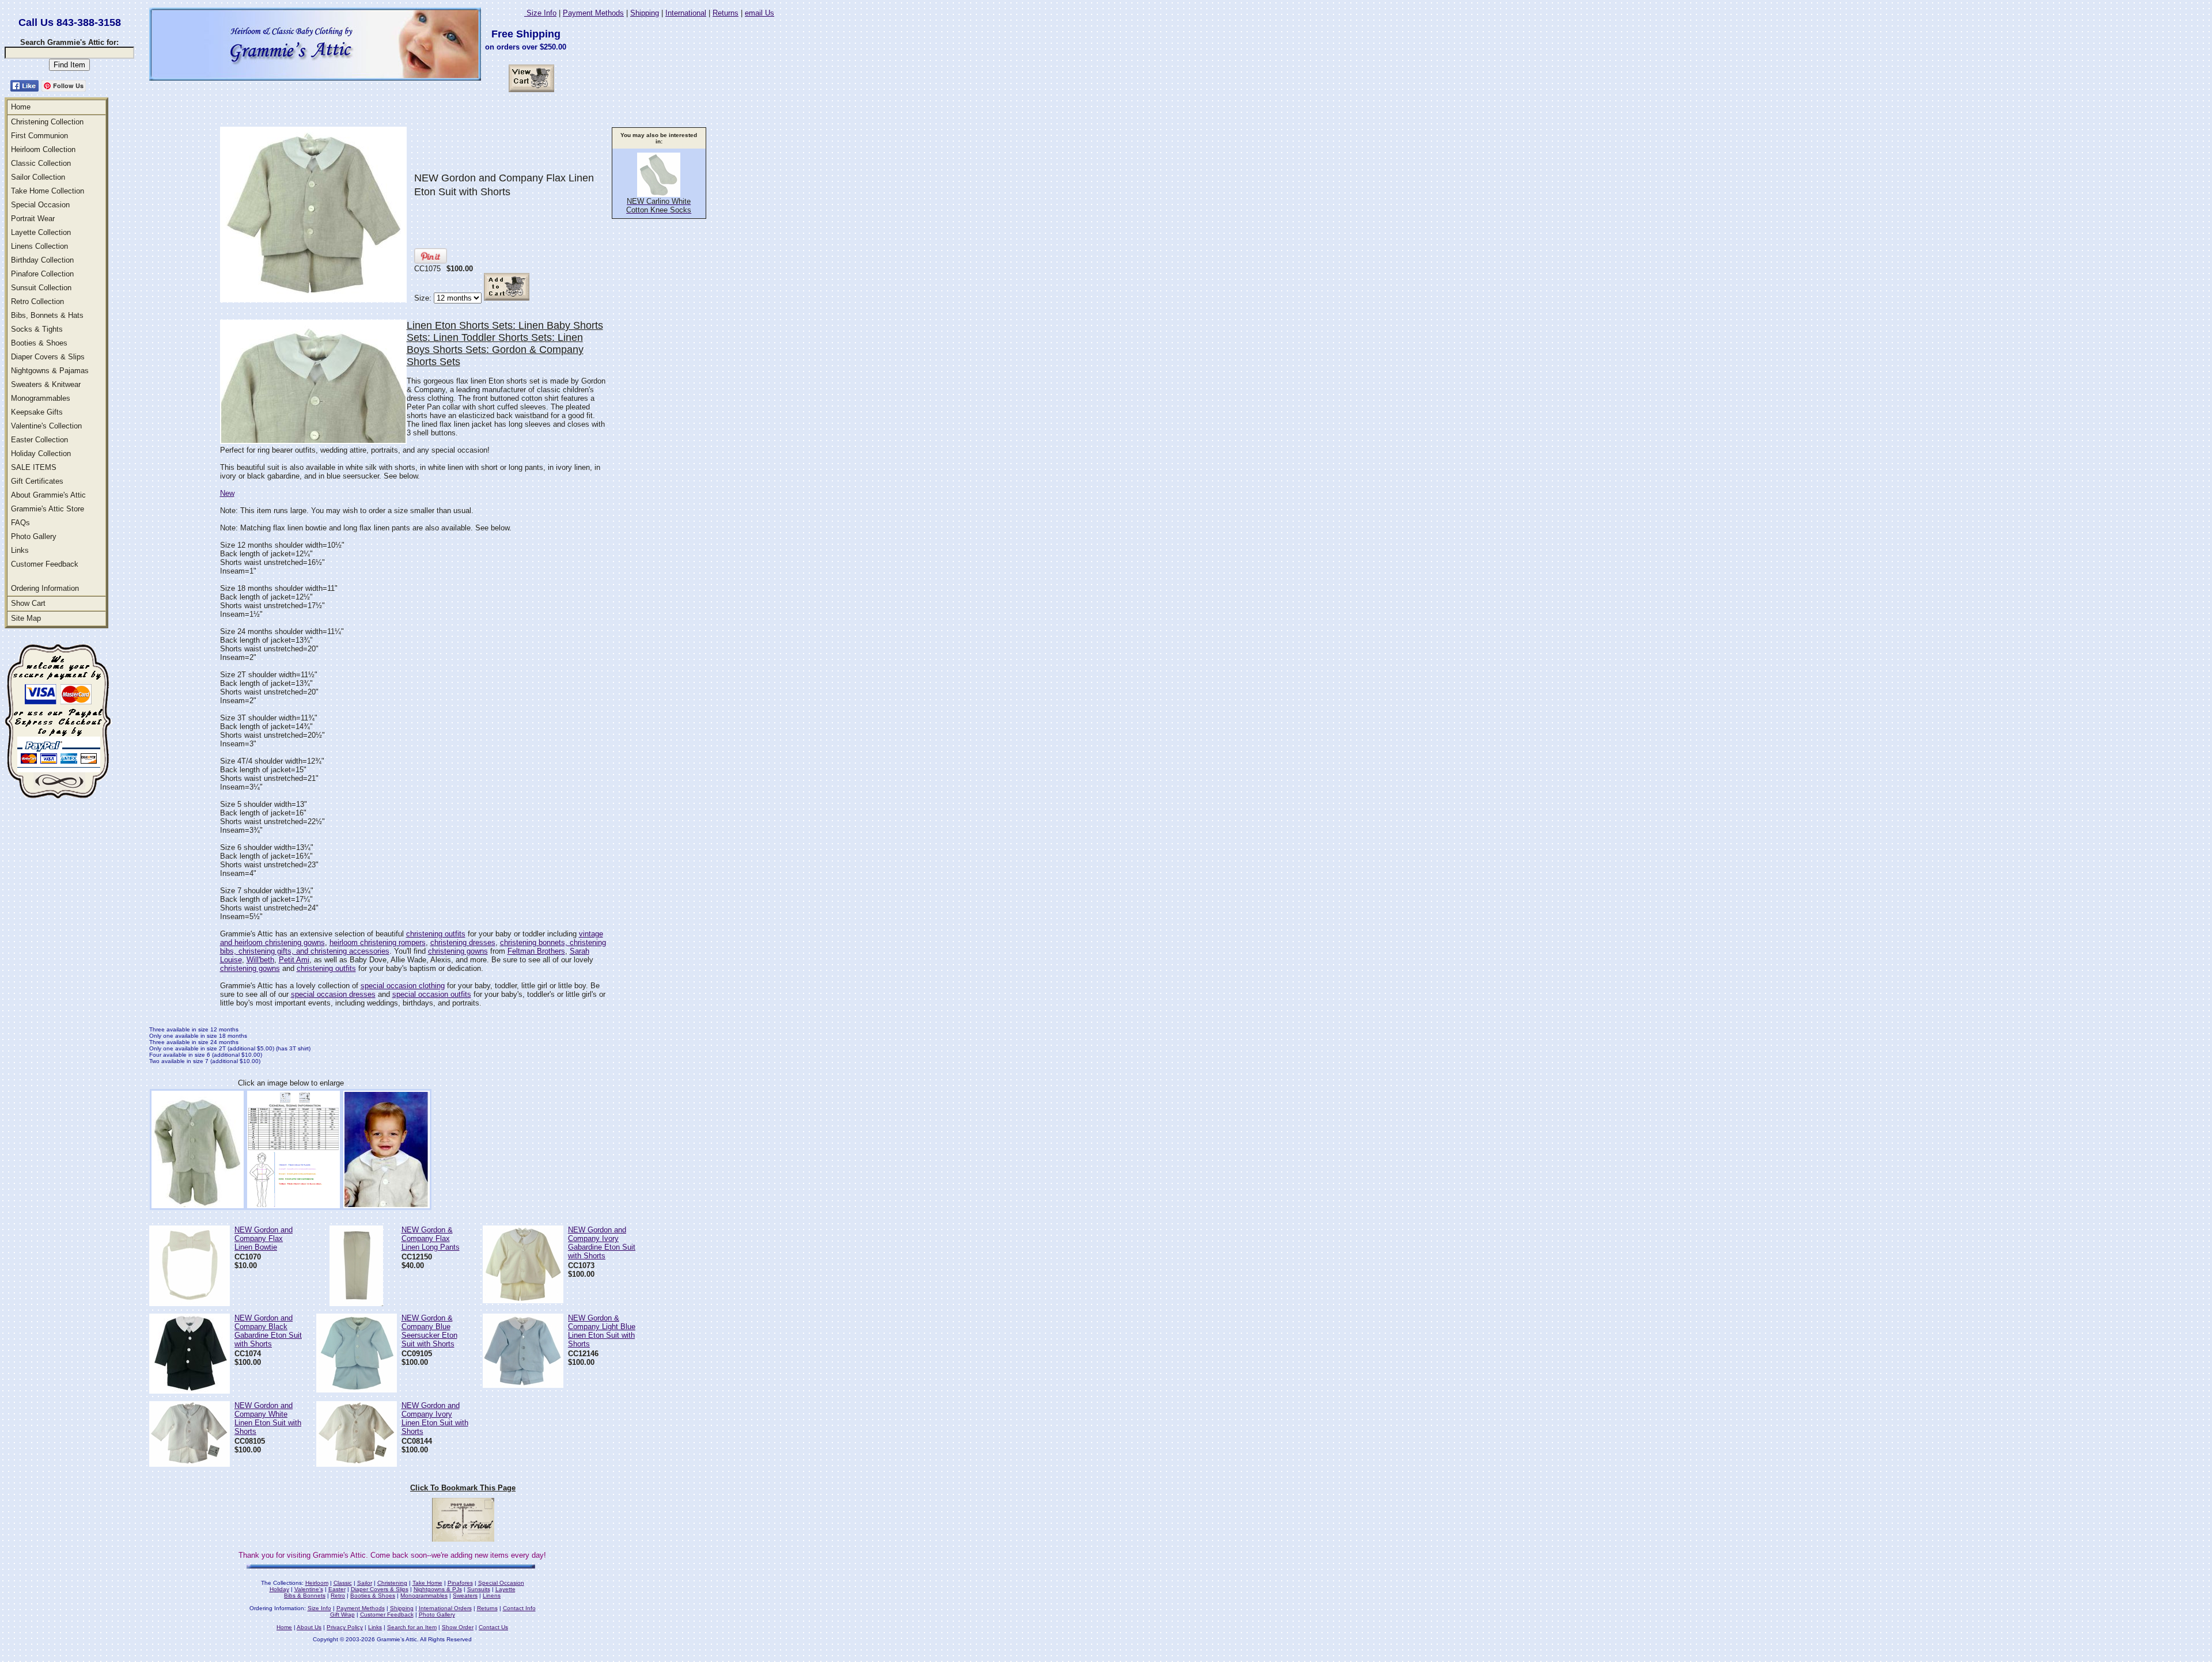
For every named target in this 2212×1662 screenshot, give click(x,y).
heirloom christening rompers (378, 942)
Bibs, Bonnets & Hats (47, 315)
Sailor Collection (38, 177)
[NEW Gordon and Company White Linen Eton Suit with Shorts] (190, 1464)
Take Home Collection (48, 191)
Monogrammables (41, 398)
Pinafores (460, 1583)
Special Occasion (40, 205)
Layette (505, 1589)
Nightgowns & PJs (438, 1589)
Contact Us (493, 1627)
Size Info (540, 13)
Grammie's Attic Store (48, 509)
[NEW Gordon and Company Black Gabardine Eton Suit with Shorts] (190, 1390)
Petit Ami (294, 960)
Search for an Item (412, 1627)
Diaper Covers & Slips (48, 357)
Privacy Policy (345, 1627)
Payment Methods (593, 13)
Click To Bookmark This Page (463, 1488)
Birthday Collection (42, 260)
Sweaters (465, 1595)
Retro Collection (37, 301)
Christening (392, 1583)
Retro (338, 1595)
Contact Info (519, 1608)
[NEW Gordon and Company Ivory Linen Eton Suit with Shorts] (357, 1464)
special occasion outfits (432, 994)
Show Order (458, 1627)
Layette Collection (41, 232)
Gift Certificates (37, 481)
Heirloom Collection (43, 149)
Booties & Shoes (39, 343)
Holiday (279, 1589)
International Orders (445, 1608)
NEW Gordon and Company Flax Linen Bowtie (264, 1238)
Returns (726, 13)
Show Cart (28, 603)
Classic (343, 1583)
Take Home (427, 1583)
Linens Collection (39, 246)
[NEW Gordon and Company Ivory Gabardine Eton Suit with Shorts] (523, 1300)
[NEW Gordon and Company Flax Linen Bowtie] (190, 1303)
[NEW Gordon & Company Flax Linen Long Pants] (356, 1303)
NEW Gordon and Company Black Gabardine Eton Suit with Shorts (268, 1331)
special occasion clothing (403, 986)
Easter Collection (39, 440)
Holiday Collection (41, 454)
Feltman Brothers (536, 951)
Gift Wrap (342, 1614)
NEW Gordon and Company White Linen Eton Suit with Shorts (268, 1418)
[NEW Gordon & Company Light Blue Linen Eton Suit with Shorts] (523, 1385)
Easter (337, 1589)
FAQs (20, 523)
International (686, 13)
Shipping (645, 13)
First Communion (39, 136)
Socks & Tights (37, 329)
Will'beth (260, 960)
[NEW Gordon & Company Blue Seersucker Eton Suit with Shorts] (357, 1389)
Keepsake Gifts (37, 412)
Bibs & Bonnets (305, 1595)
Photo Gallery (34, 536)
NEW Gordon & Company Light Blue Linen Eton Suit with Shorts (602, 1331)
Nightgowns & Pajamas (50, 371)
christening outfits (436, 934)
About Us (309, 1627)
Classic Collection (41, 163)
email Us (760, 13)
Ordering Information (45, 588)
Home (21, 107)
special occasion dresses (333, 994)
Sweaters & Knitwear (46, 384)
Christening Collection (47, 122)
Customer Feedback (45, 564)
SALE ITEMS (34, 467)
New (227, 493)
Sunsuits (479, 1589)
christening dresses (463, 942)
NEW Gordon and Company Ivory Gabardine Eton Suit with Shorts (602, 1243)
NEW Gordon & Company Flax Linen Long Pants (431, 1238)
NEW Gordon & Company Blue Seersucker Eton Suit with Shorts (429, 1331)
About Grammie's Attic (48, 495)
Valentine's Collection (46, 426)
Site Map (26, 618)
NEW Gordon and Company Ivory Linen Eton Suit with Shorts (435, 1418)
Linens (492, 1595)
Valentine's (309, 1589)
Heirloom (317, 1583)
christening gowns (458, 951)
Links (20, 550)
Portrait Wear (33, 219)
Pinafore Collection (42, 274)
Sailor (365, 1583)
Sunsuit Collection (41, 288)
